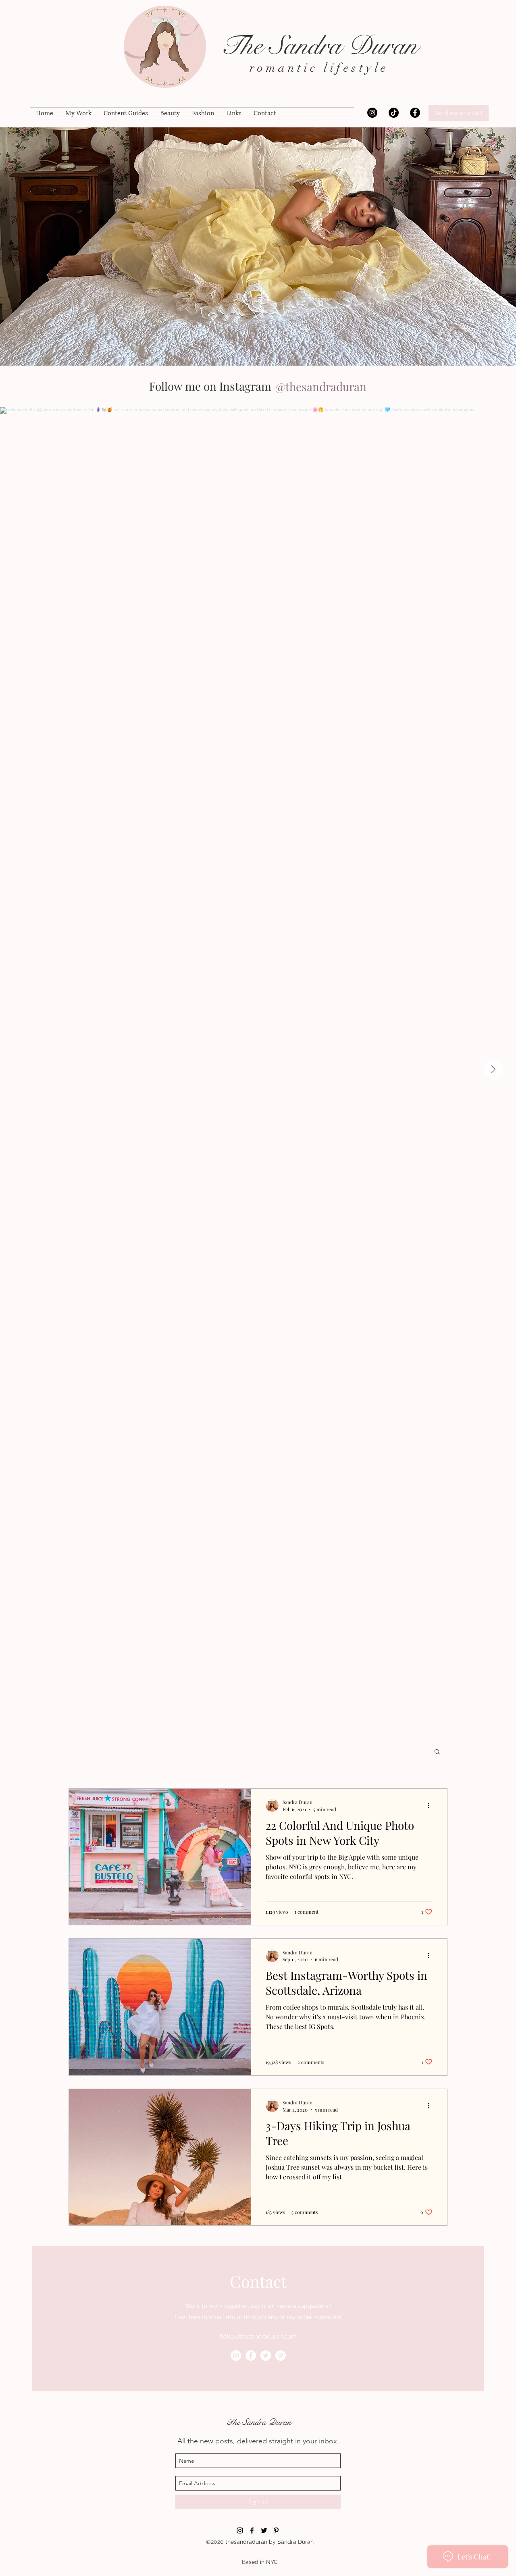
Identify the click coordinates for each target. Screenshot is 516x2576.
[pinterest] (281, 2355)
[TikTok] (394, 113)
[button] (437, 1752)
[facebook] (415, 113)
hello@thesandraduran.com (258, 2337)
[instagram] (372, 113)
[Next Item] (493, 1070)
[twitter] (266, 2355)
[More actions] (431, 1805)
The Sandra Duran (319, 46)
